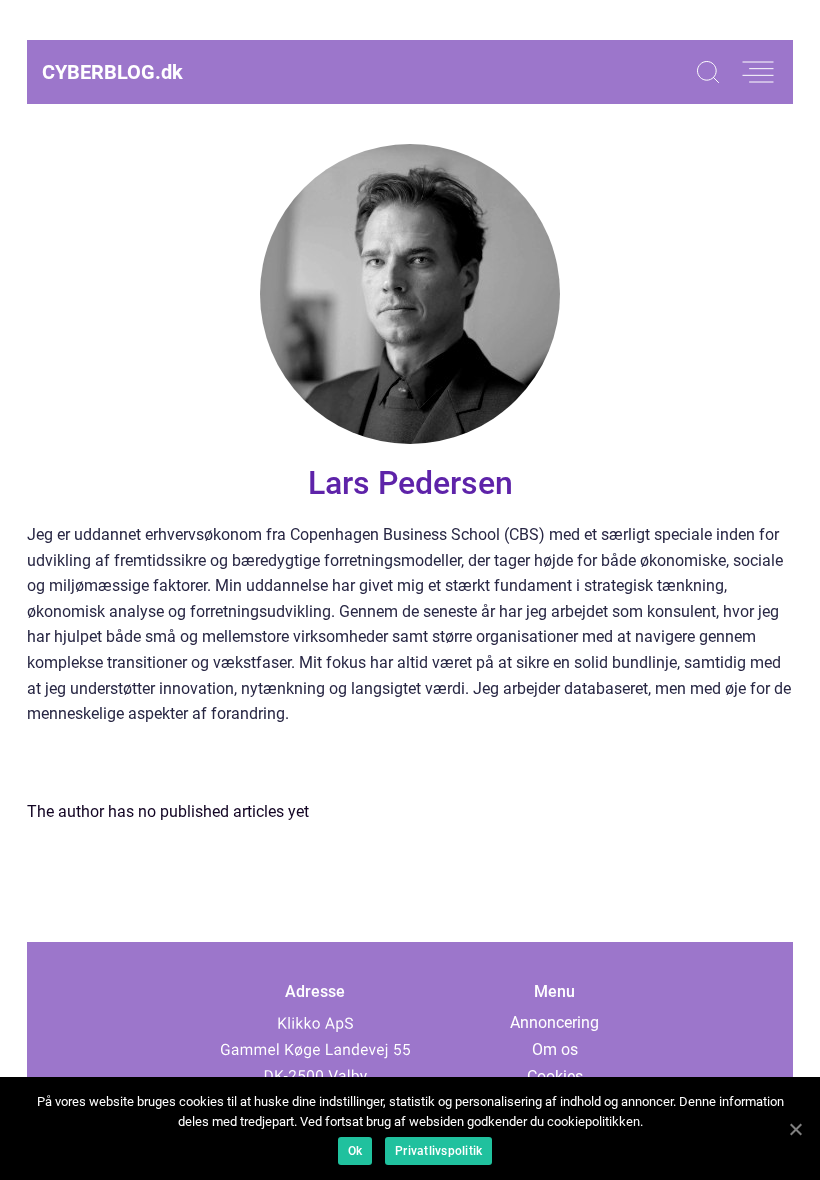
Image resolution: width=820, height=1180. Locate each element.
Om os (555, 1049)
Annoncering (554, 1022)
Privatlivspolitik (438, 1151)
